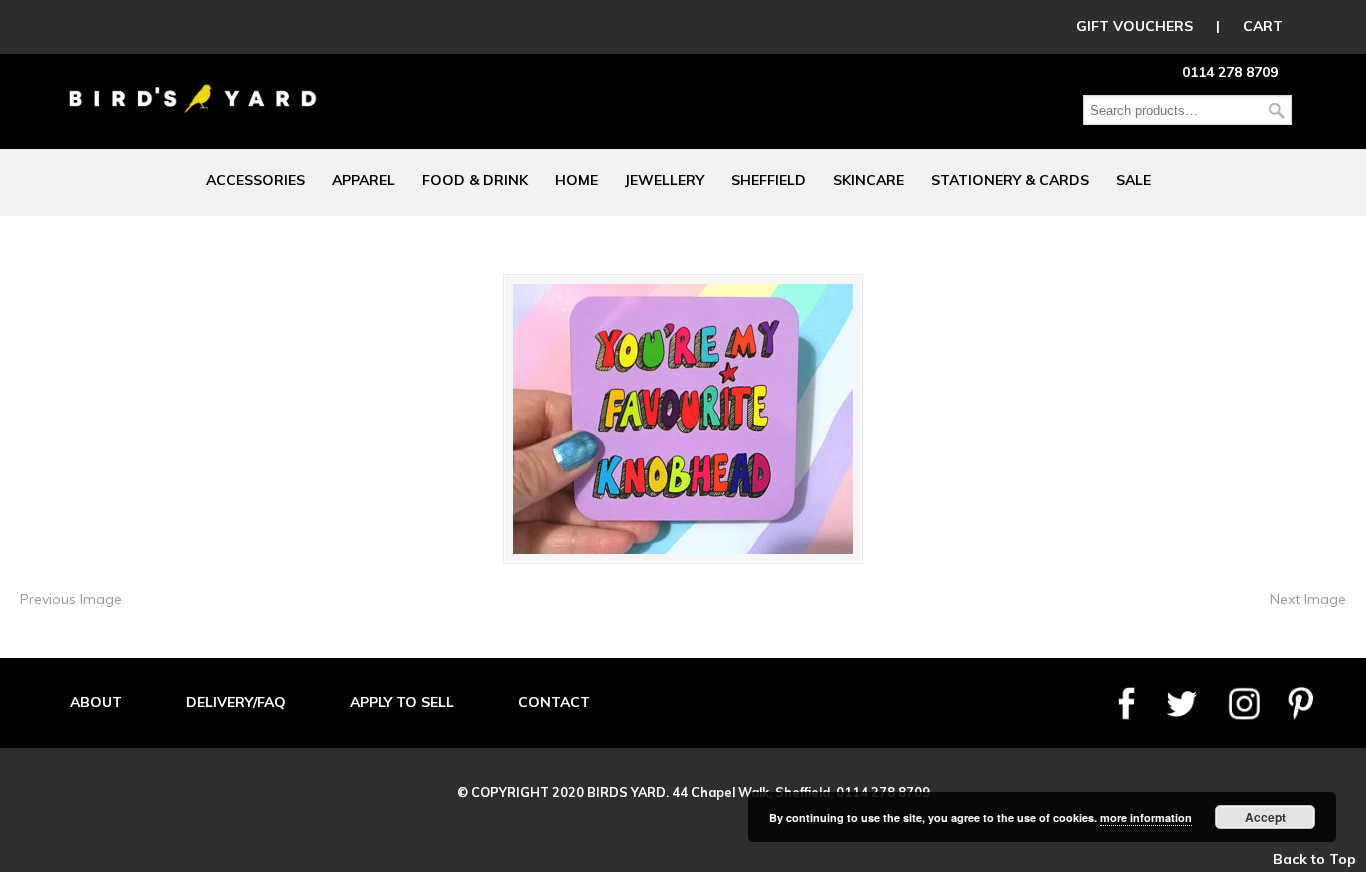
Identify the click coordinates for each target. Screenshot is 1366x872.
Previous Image (71, 599)
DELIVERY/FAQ (236, 702)
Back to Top (1314, 859)
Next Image (1308, 599)
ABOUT (96, 702)
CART (1263, 26)
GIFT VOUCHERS (1134, 26)
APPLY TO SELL (402, 702)
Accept (1265, 817)
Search (1277, 110)
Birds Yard (193, 84)
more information (1146, 817)
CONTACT (554, 702)
